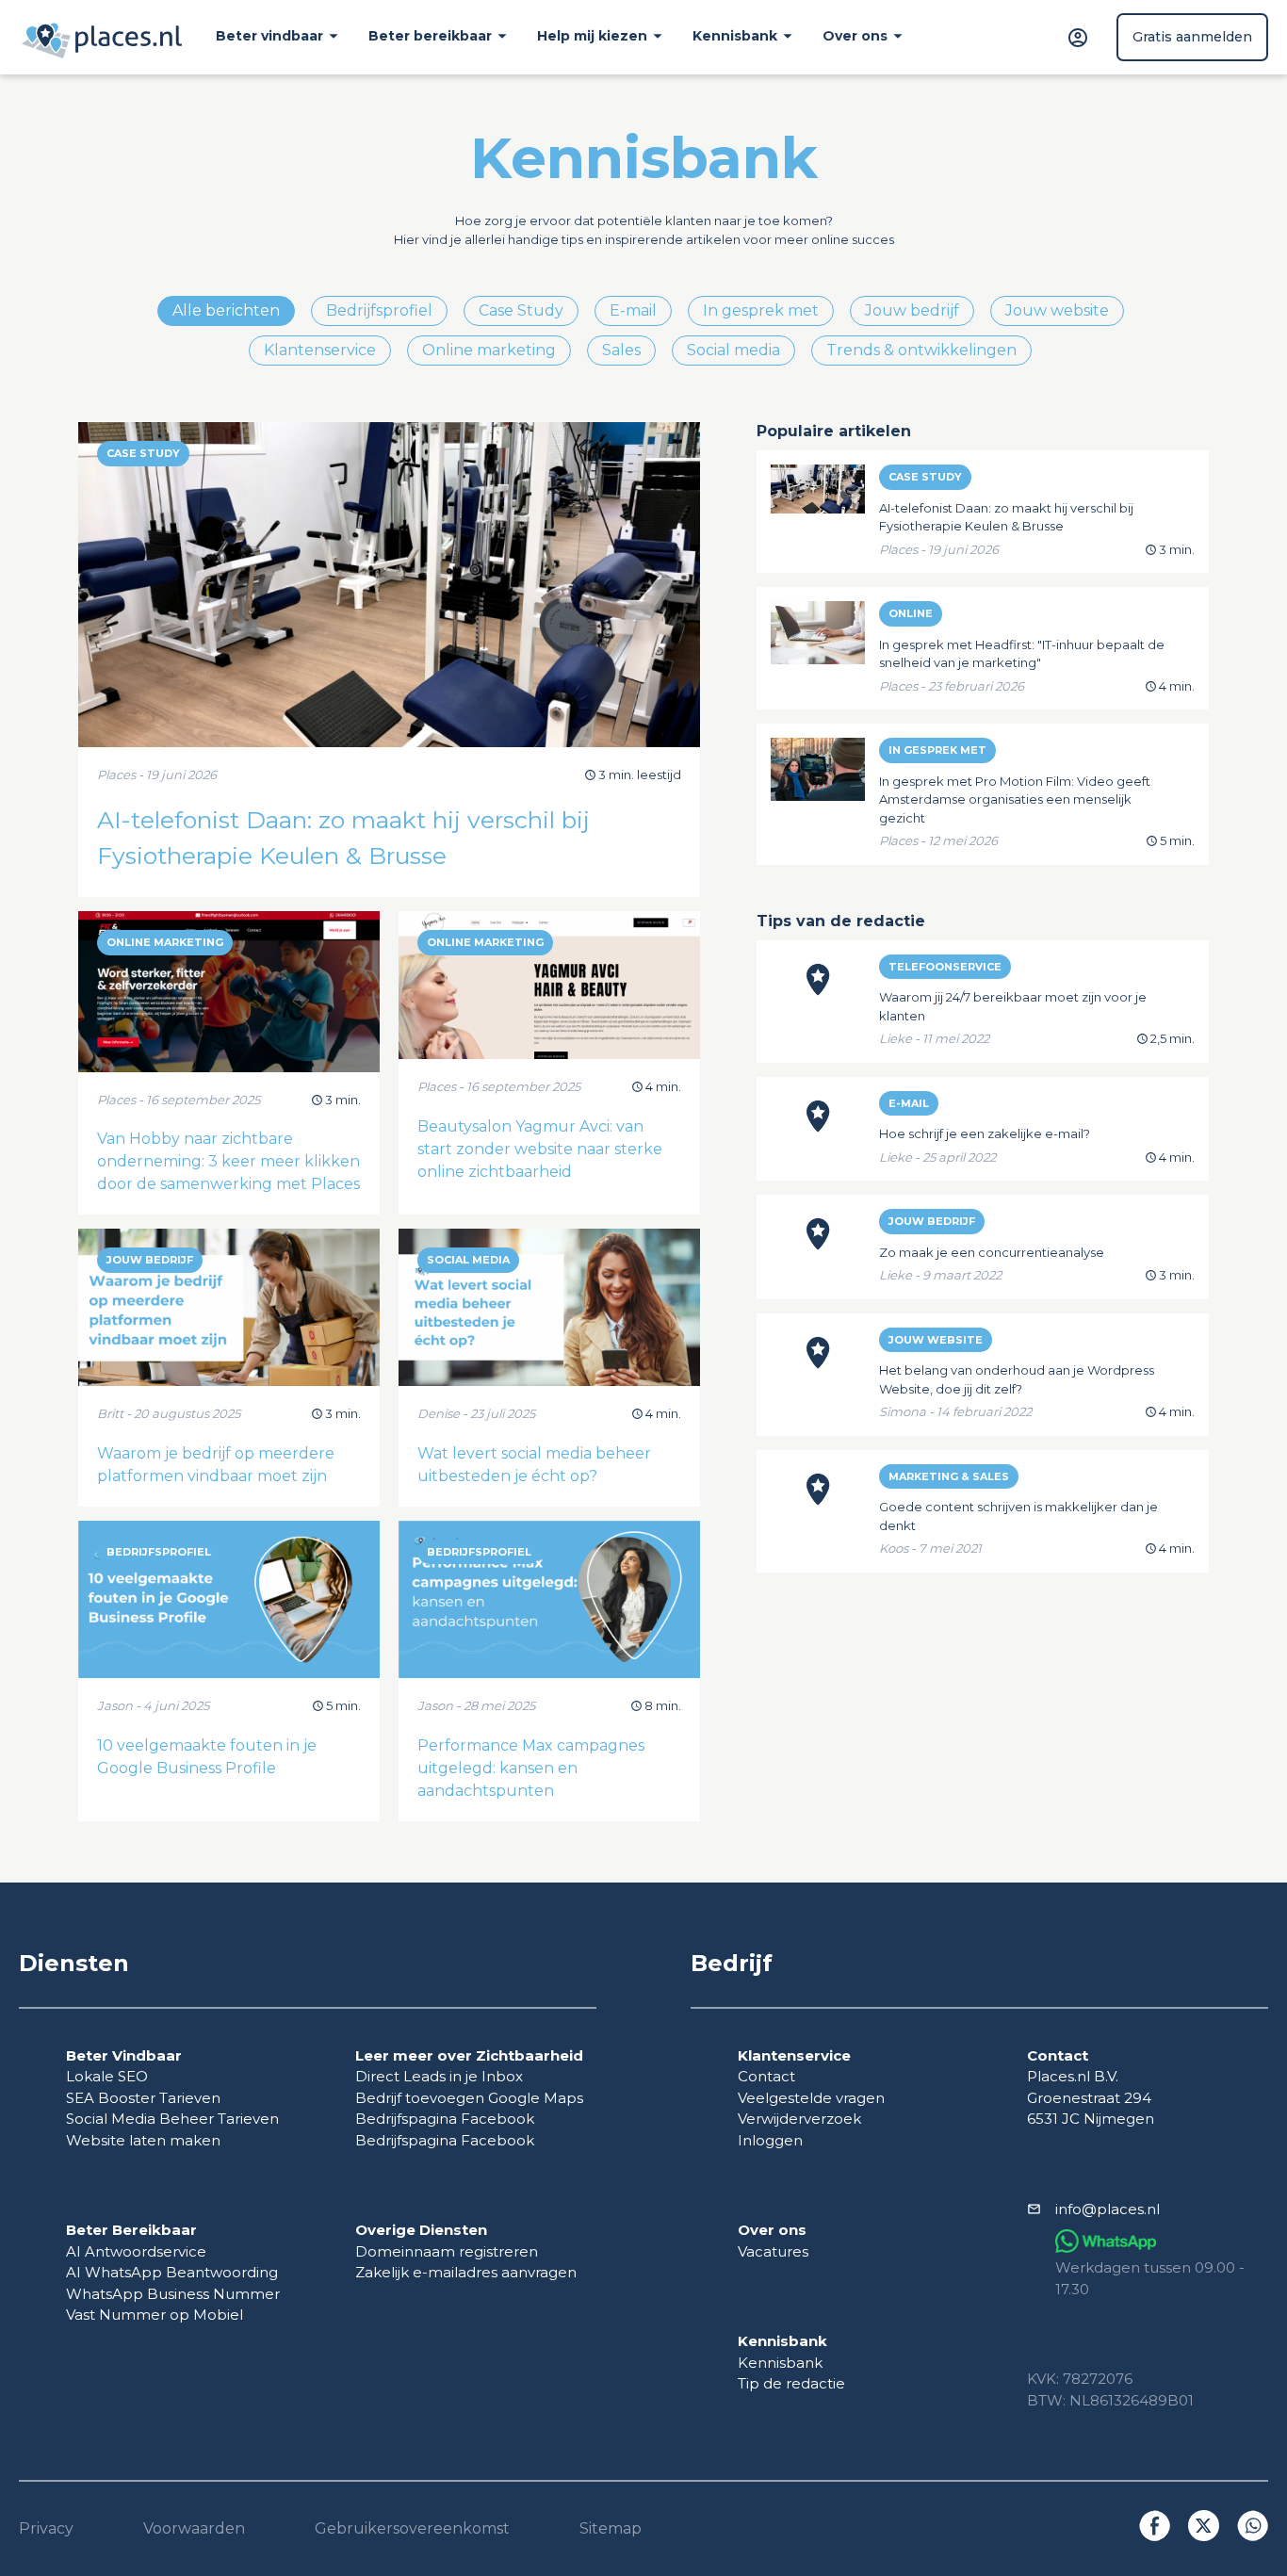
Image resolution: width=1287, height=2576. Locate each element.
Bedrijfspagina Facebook (445, 2119)
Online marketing (489, 350)
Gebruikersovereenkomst (412, 2528)
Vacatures (773, 2251)
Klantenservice (320, 350)
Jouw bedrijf (912, 310)
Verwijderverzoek (799, 2119)
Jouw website (1057, 310)
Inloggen (770, 2140)
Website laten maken (143, 2140)
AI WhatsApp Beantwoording (172, 2272)
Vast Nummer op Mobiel (155, 2315)
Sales (621, 350)
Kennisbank (780, 2363)
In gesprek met (761, 310)
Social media (733, 350)
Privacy (46, 2528)
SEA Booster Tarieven (143, 2098)
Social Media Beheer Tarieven (172, 2119)
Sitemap (611, 2528)
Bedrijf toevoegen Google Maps (469, 2098)
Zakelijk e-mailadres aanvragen (466, 2272)
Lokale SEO (107, 2076)
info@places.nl (1108, 2209)
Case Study (521, 310)
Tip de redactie (791, 2383)
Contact (766, 2076)
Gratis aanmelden (1192, 37)
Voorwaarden (194, 2528)
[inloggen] (1080, 37)
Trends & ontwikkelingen (921, 350)
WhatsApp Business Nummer (173, 2294)
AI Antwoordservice (136, 2251)
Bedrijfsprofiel (379, 310)
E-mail (633, 310)
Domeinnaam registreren (447, 2251)
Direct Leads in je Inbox (439, 2076)
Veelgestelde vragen (811, 2098)
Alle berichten (226, 310)
